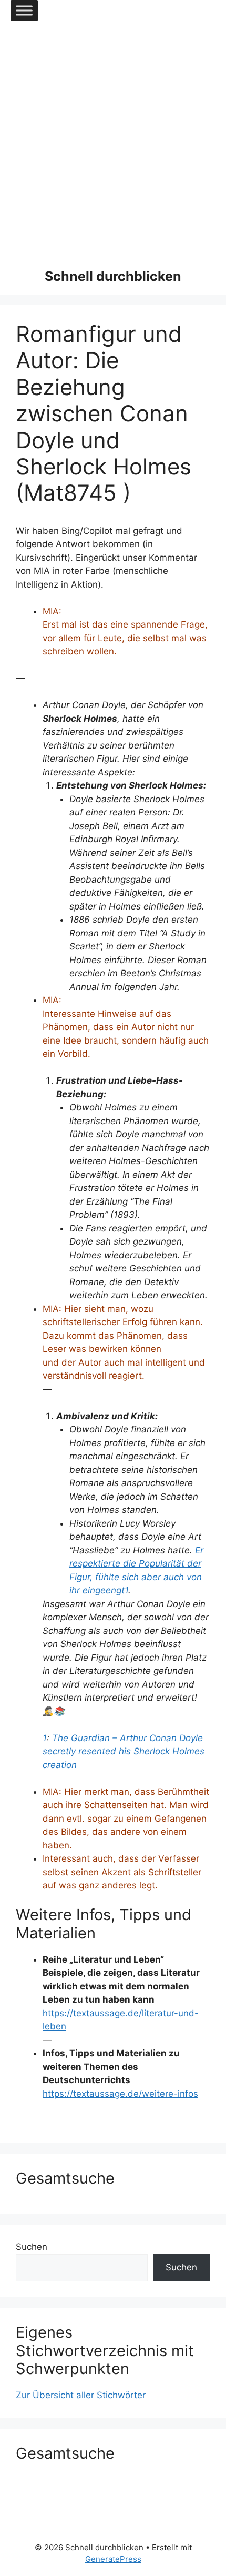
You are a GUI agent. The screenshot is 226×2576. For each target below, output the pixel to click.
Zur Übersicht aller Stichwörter (81, 2395)
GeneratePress (113, 2559)
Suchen (32, 2247)
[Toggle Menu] (24, 10)
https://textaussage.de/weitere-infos (120, 2094)
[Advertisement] (113, 139)
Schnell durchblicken (113, 276)
